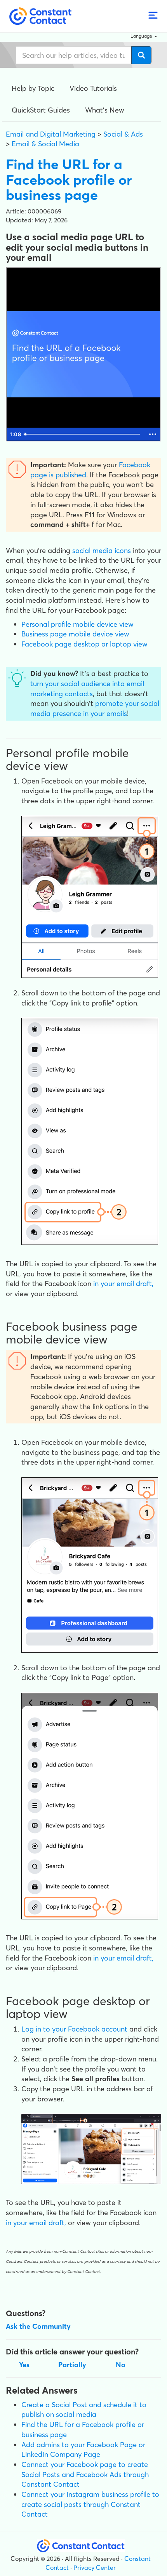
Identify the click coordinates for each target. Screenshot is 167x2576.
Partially (72, 2365)
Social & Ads (123, 134)
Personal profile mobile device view (77, 624)
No (121, 2365)
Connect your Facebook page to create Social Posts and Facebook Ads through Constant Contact (85, 2474)
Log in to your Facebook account (74, 2029)
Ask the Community (38, 2326)
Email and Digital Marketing (51, 134)
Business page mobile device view (75, 634)
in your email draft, (123, 1284)
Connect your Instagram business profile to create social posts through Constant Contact (90, 2504)
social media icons (102, 550)
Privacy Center (95, 2567)
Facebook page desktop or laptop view (84, 644)
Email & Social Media (45, 144)
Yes (24, 2365)
